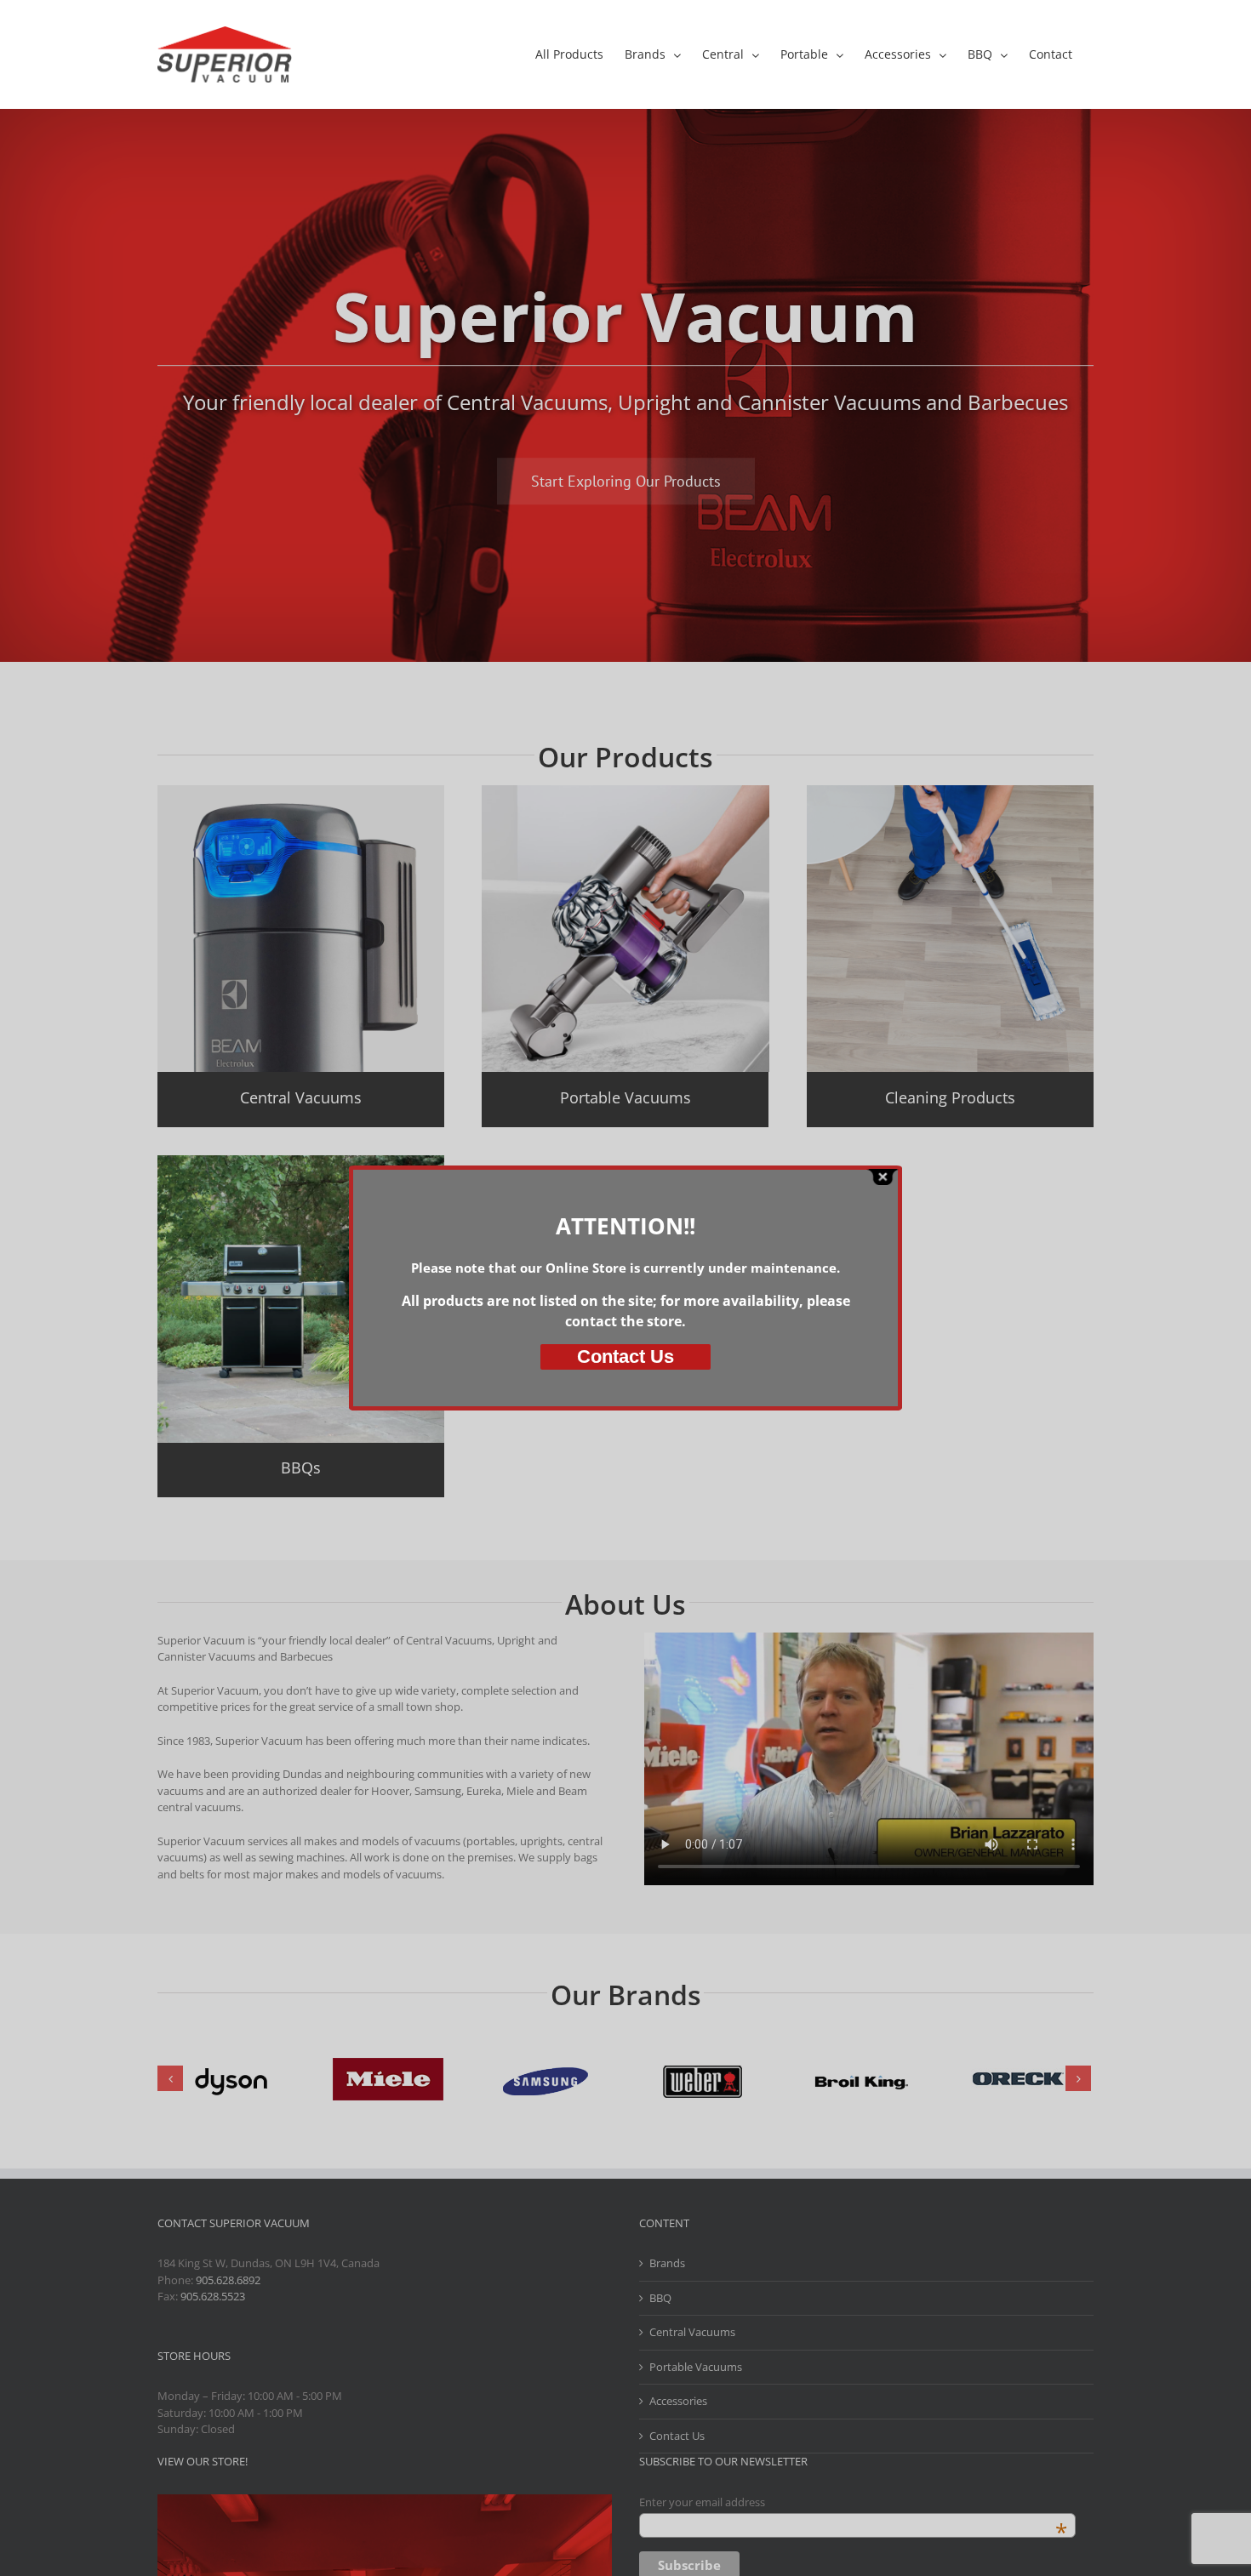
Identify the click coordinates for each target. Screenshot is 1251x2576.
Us (625, 1356)
